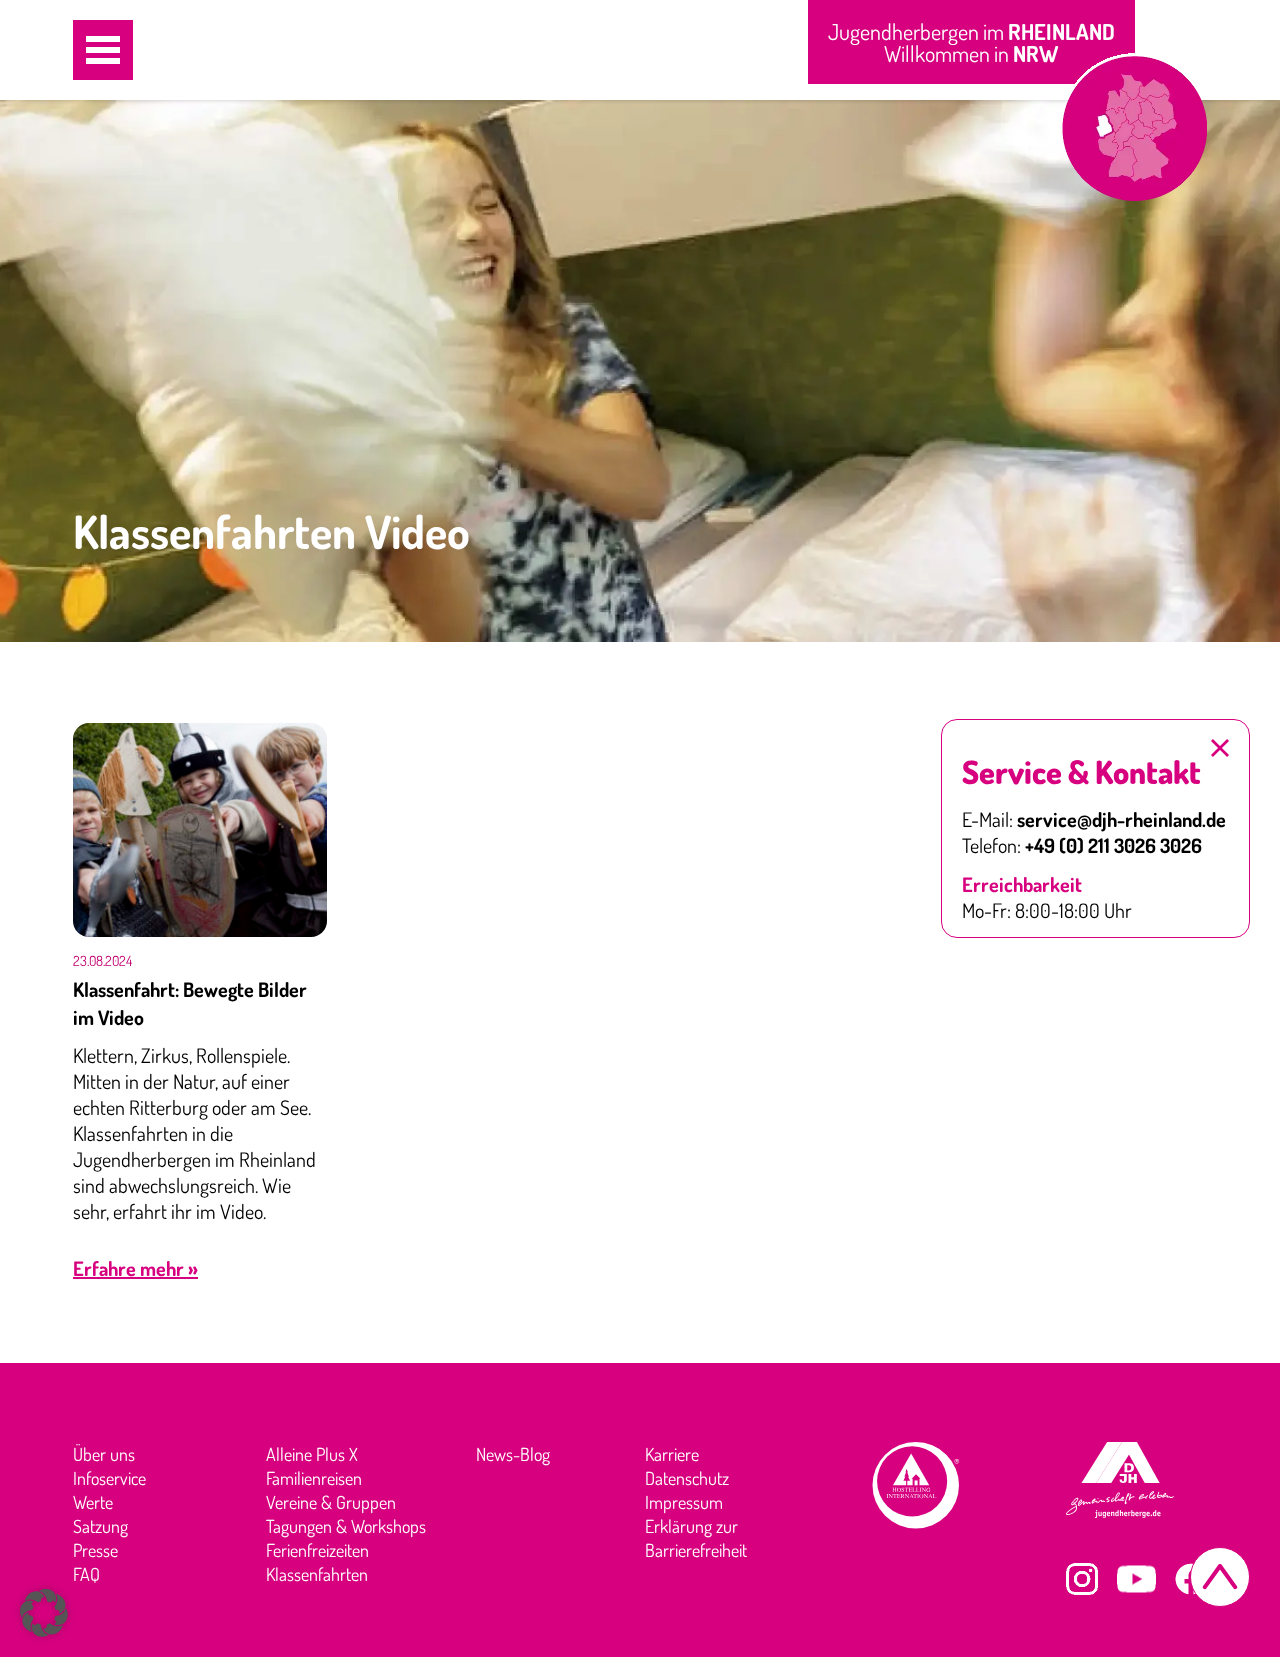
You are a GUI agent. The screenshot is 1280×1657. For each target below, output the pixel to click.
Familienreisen (314, 1478)
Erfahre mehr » (135, 1268)
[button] (103, 50)
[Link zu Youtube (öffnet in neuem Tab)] (1136, 1579)
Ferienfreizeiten (317, 1550)
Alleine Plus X (312, 1454)
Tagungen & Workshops (346, 1526)
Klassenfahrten (317, 1574)
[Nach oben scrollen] (1220, 1577)
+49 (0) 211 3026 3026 (1113, 845)
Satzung (100, 1526)
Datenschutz (687, 1478)
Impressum (684, 1502)
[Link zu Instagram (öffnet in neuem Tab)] (1082, 1579)
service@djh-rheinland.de (1121, 819)
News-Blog (513, 1454)
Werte (93, 1502)
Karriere (672, 1454)
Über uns (104, 1454)
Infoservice (109, 1478)
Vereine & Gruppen (331, 1502)
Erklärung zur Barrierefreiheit (696, 1538)
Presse (95, 1550)
